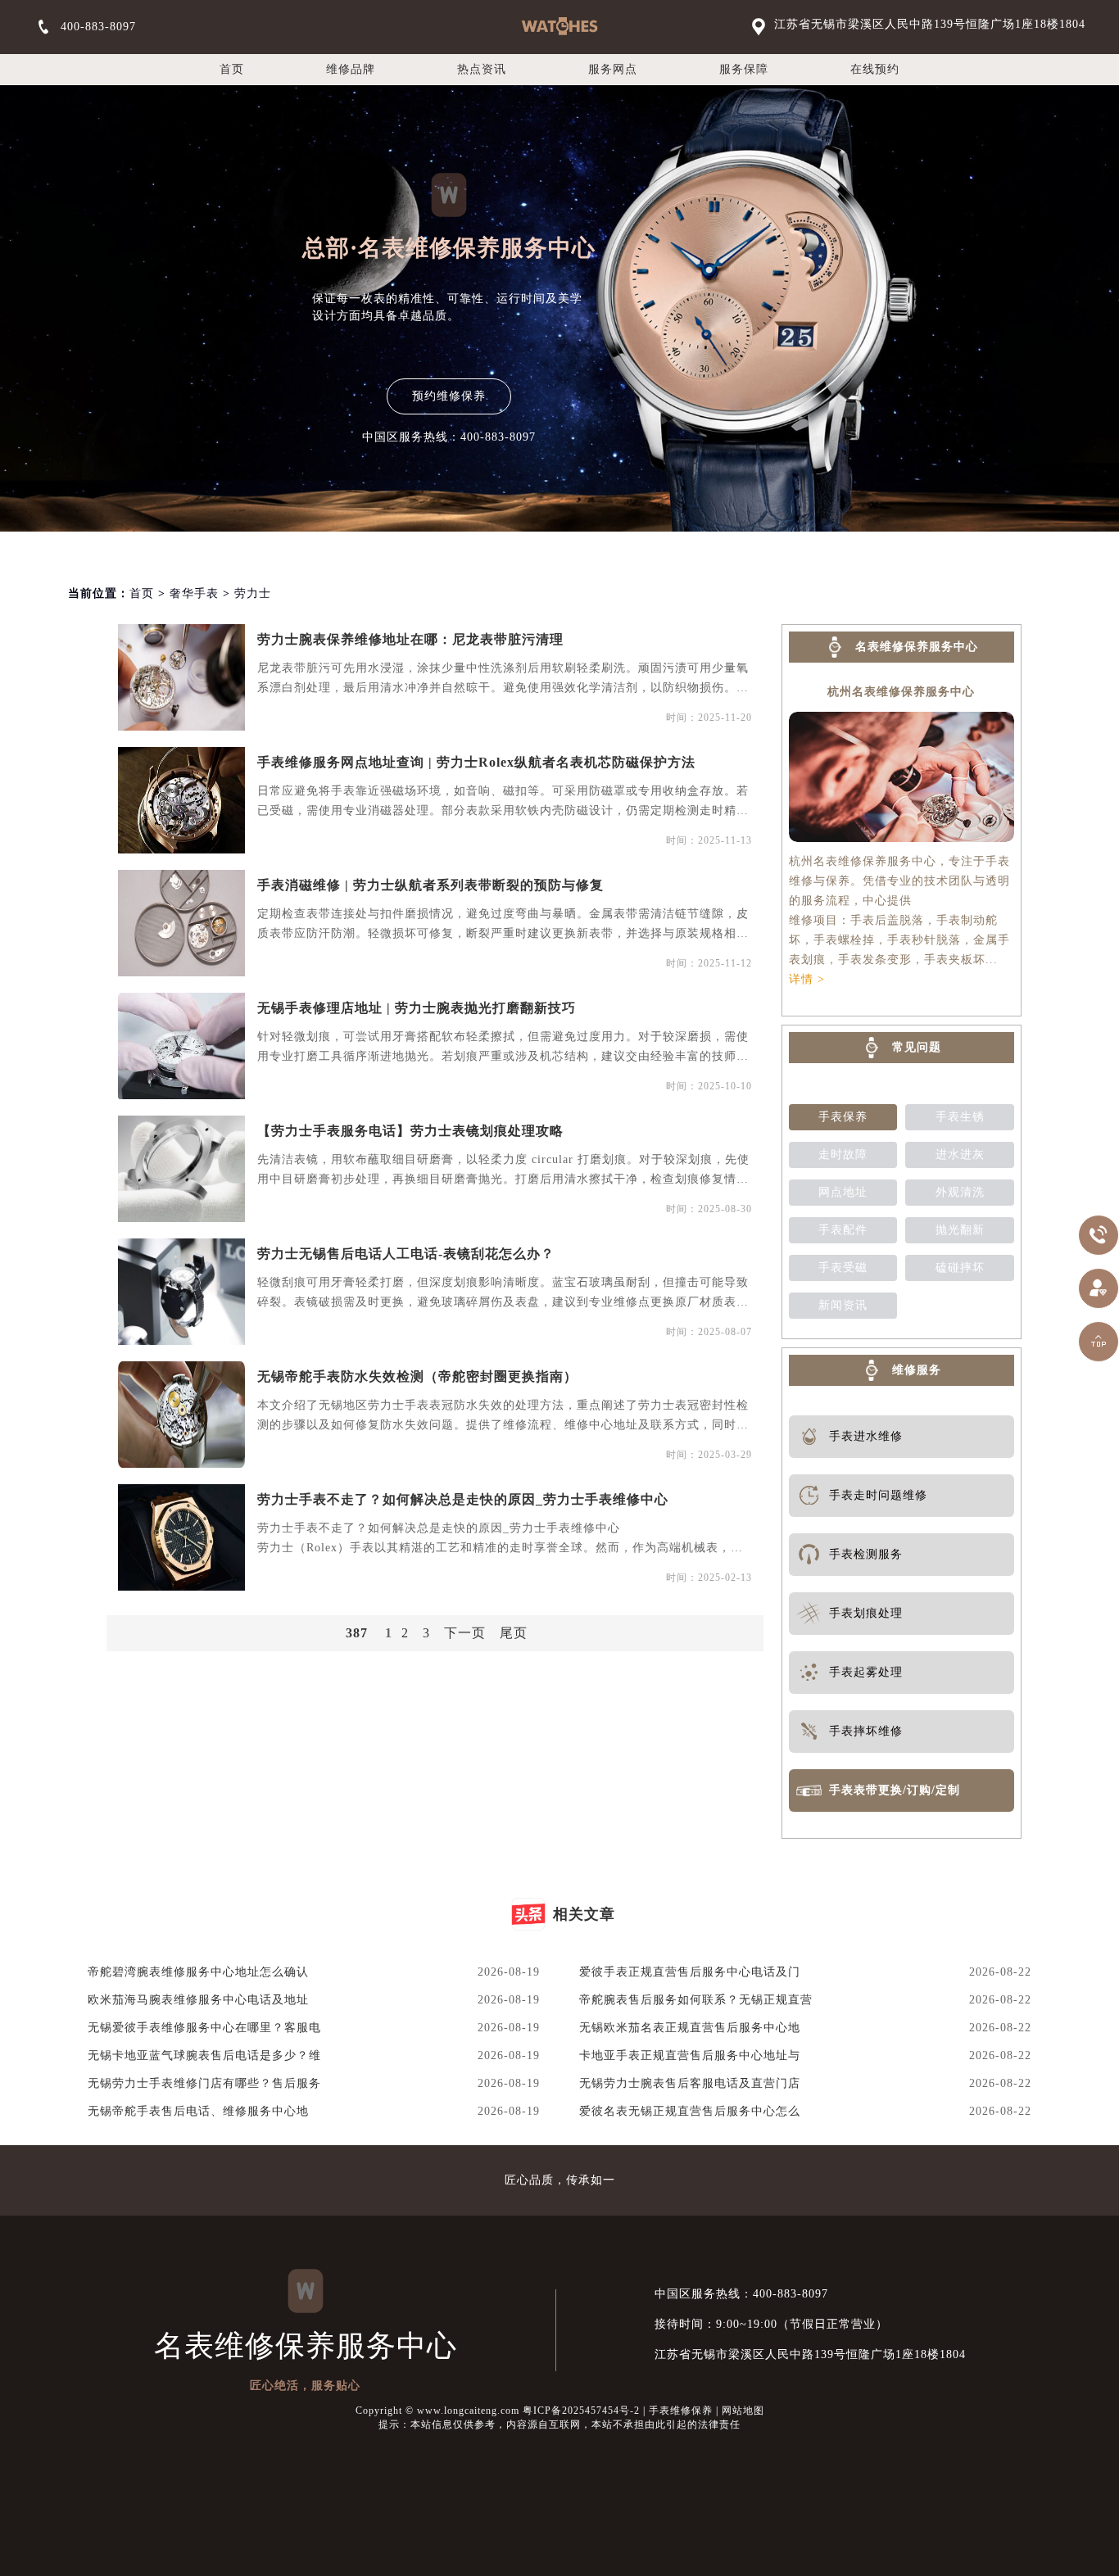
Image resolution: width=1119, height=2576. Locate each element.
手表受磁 (843, 1268)
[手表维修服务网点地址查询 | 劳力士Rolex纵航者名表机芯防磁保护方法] (181, 800)
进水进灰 (960, 1154)
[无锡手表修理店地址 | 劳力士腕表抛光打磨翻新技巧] (181, 1046)
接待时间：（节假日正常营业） (771, 2324)
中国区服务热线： (741, 2294)
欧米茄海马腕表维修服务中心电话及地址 (198, 2000)
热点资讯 (482, 69)
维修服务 (917, 1370)
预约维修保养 (449, 396)
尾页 (514, 1633)
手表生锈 (960, 1117)
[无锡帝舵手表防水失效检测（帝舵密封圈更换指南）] (181, 1415)
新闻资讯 (843, 1305)
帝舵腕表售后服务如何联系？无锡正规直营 (696, 2000)
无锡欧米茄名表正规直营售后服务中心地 (690, 2028)
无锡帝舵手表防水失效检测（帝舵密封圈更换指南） (417, 1376)
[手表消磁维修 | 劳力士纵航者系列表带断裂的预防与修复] (181, 923)
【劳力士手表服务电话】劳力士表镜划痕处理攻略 (410, 1131)
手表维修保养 (681, 2411)
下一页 (465, 1633)
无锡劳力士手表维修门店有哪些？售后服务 (204, 2083)
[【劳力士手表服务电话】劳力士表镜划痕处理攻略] (181, 1169)
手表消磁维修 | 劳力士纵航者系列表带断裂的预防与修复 (430, 885)
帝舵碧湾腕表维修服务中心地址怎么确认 (198, 1972)
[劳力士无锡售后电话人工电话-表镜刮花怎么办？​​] (181, 1292)
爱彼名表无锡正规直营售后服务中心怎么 (690, 2111)
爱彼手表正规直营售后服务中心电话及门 (690, 1972)
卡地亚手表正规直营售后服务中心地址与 (690, 2055)
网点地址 (843, 1192)
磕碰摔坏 (960, 1268)
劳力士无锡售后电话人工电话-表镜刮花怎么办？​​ (406, 1254)
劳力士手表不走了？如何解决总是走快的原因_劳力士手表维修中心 (463, 1499)
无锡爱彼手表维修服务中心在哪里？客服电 (204, 2028)
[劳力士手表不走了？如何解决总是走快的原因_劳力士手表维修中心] (181, 1537)
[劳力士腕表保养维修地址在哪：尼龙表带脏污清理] (181, 677)
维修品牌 (351, 69)
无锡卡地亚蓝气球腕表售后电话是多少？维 (204, 2055)
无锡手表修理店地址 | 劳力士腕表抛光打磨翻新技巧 (417, 1008)
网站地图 (743, 2411)
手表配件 (843, 1230)
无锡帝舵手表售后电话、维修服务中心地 (198, 2111)
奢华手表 (194, 593)
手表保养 (843, 1117)
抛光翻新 (960, 1230)
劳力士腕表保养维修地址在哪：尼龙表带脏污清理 (410, 639)
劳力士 (253, 593)
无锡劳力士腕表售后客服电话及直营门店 (690, 2083)
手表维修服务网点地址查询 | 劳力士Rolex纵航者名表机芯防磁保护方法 (476, 762)
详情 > (807, 979)
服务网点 (613, 69)
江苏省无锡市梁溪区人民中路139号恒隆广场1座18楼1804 (930, 24)
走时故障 (843, 1154)
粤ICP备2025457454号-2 (581, 2411)
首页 (232, 69)
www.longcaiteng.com (468, 2411)
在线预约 (875, 69)
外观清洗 (960, 1192)
